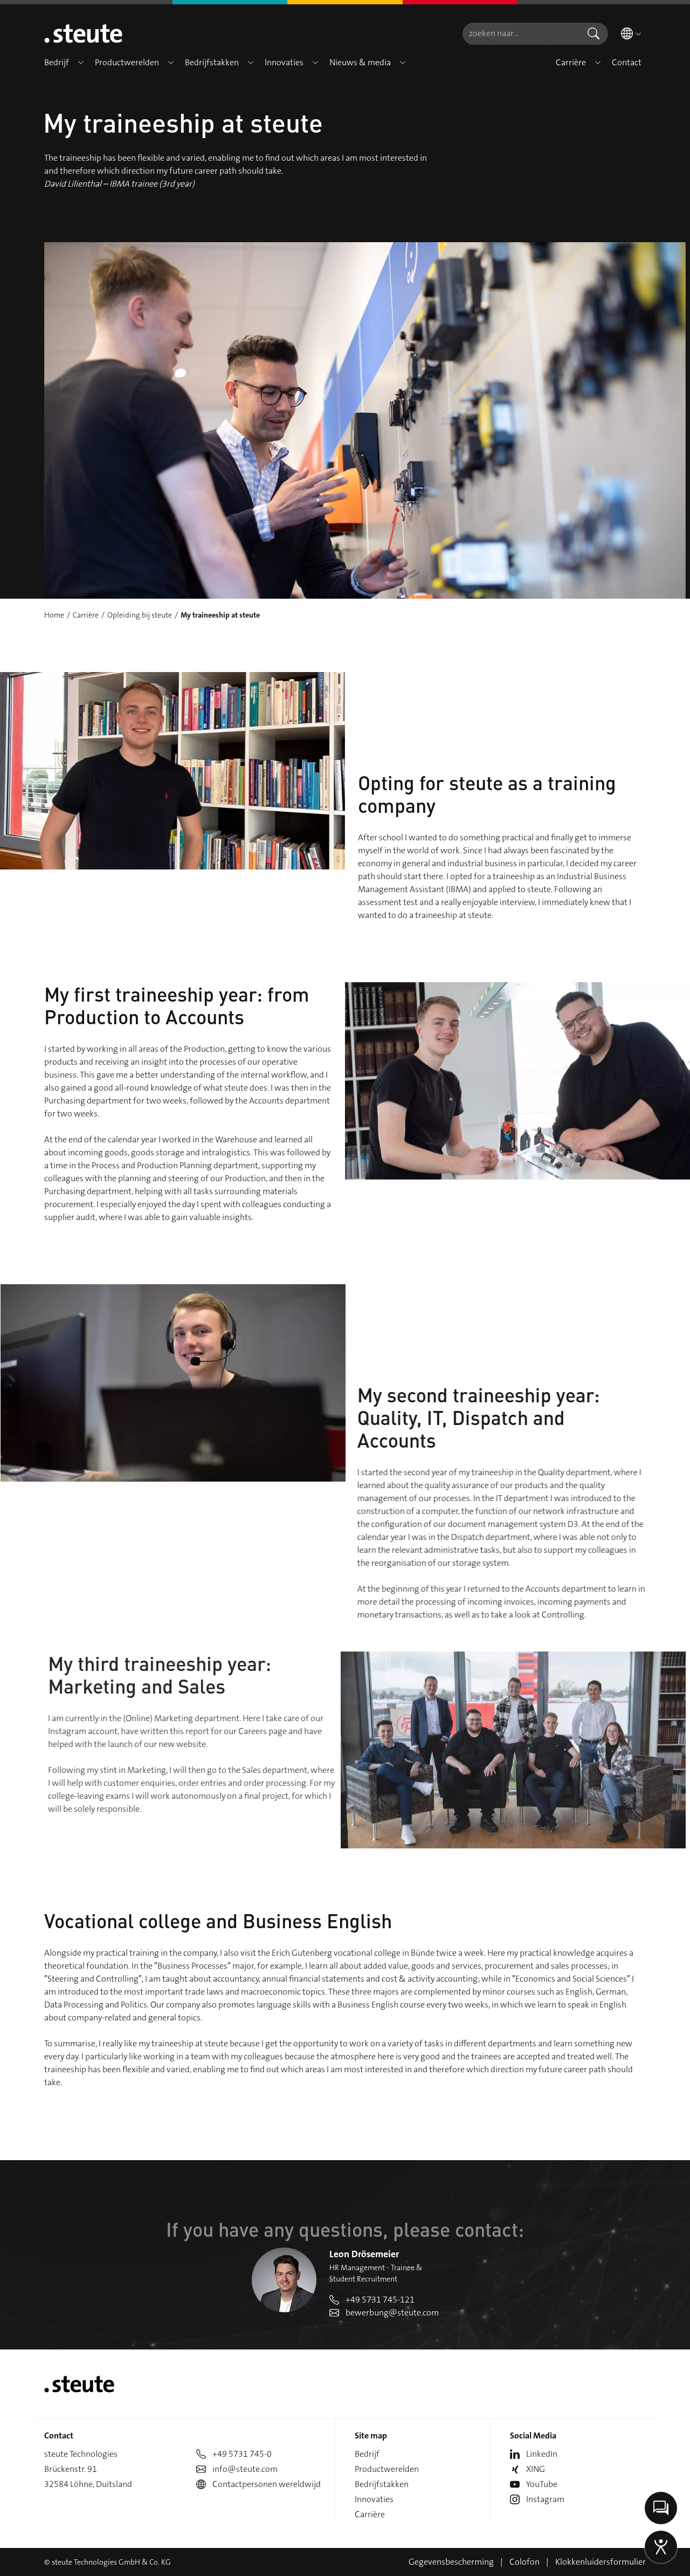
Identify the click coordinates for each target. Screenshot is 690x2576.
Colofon (525, 2562)
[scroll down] (54, 2318)
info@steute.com (245, 2469)
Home (54, 615)
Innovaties (374, 2499)
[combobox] (521, 34)
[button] (81, 63)
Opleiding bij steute (140, 615)
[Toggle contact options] (661, 2508)
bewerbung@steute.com (392, 2313)
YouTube (542, 2484)
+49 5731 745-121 (380, 2300)
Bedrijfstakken (382, 2484)
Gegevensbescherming (451, 2562)
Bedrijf (367, 2454)
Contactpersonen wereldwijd (267, 2484)
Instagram (545, 2499)
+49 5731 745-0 (242, 2454)
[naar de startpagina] (83, 33)
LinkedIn (542, 2454)
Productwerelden (387, 2469)
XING (536, 2469)
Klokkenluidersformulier (601, 2562)
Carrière (86, 615)
